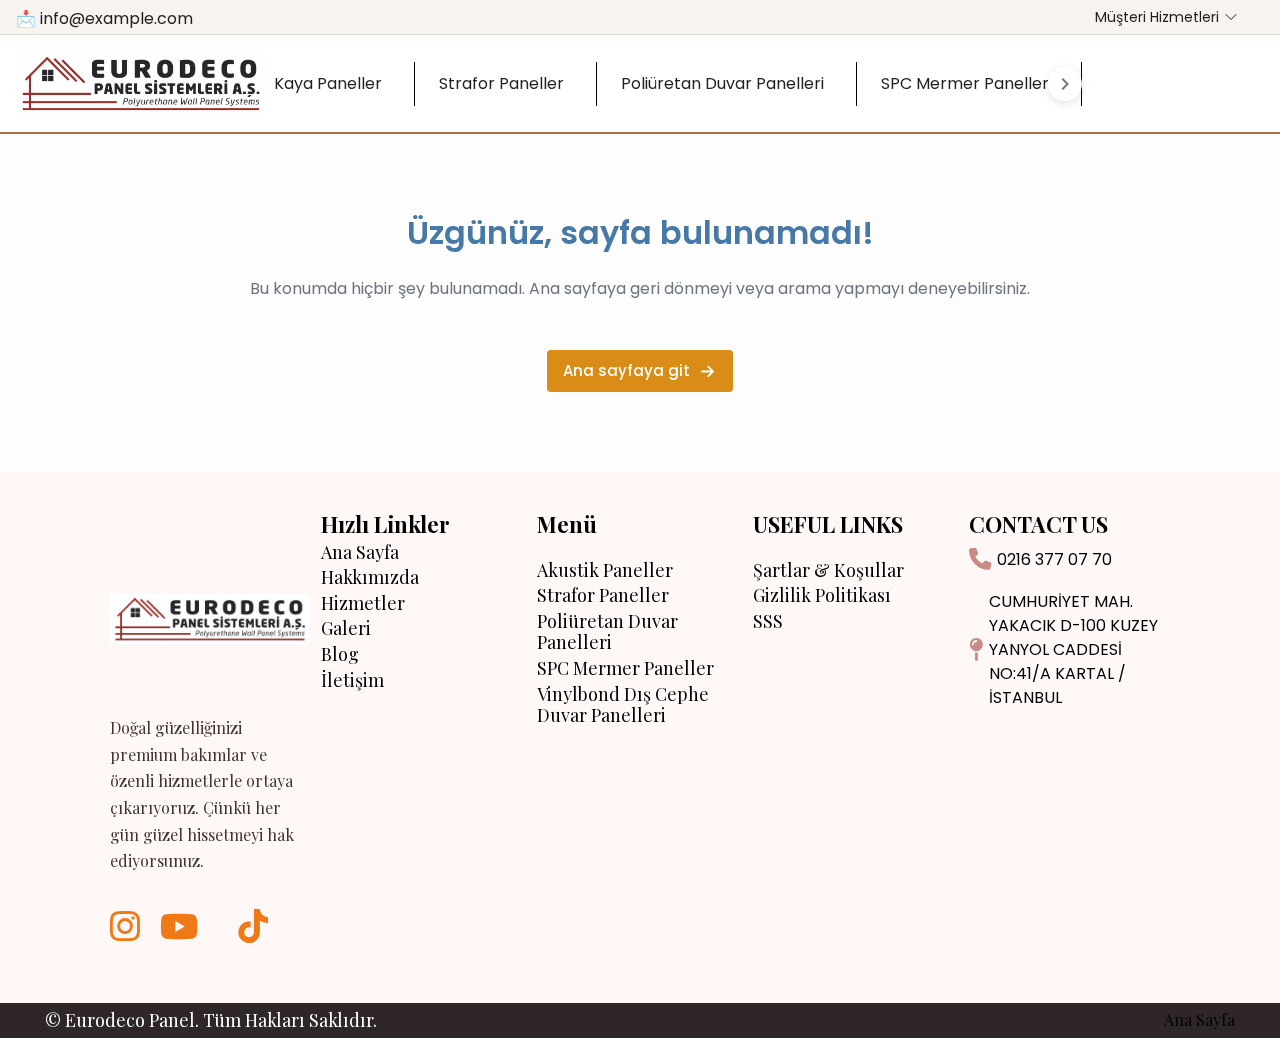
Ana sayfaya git (626, 370)
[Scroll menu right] (1065, 84)
